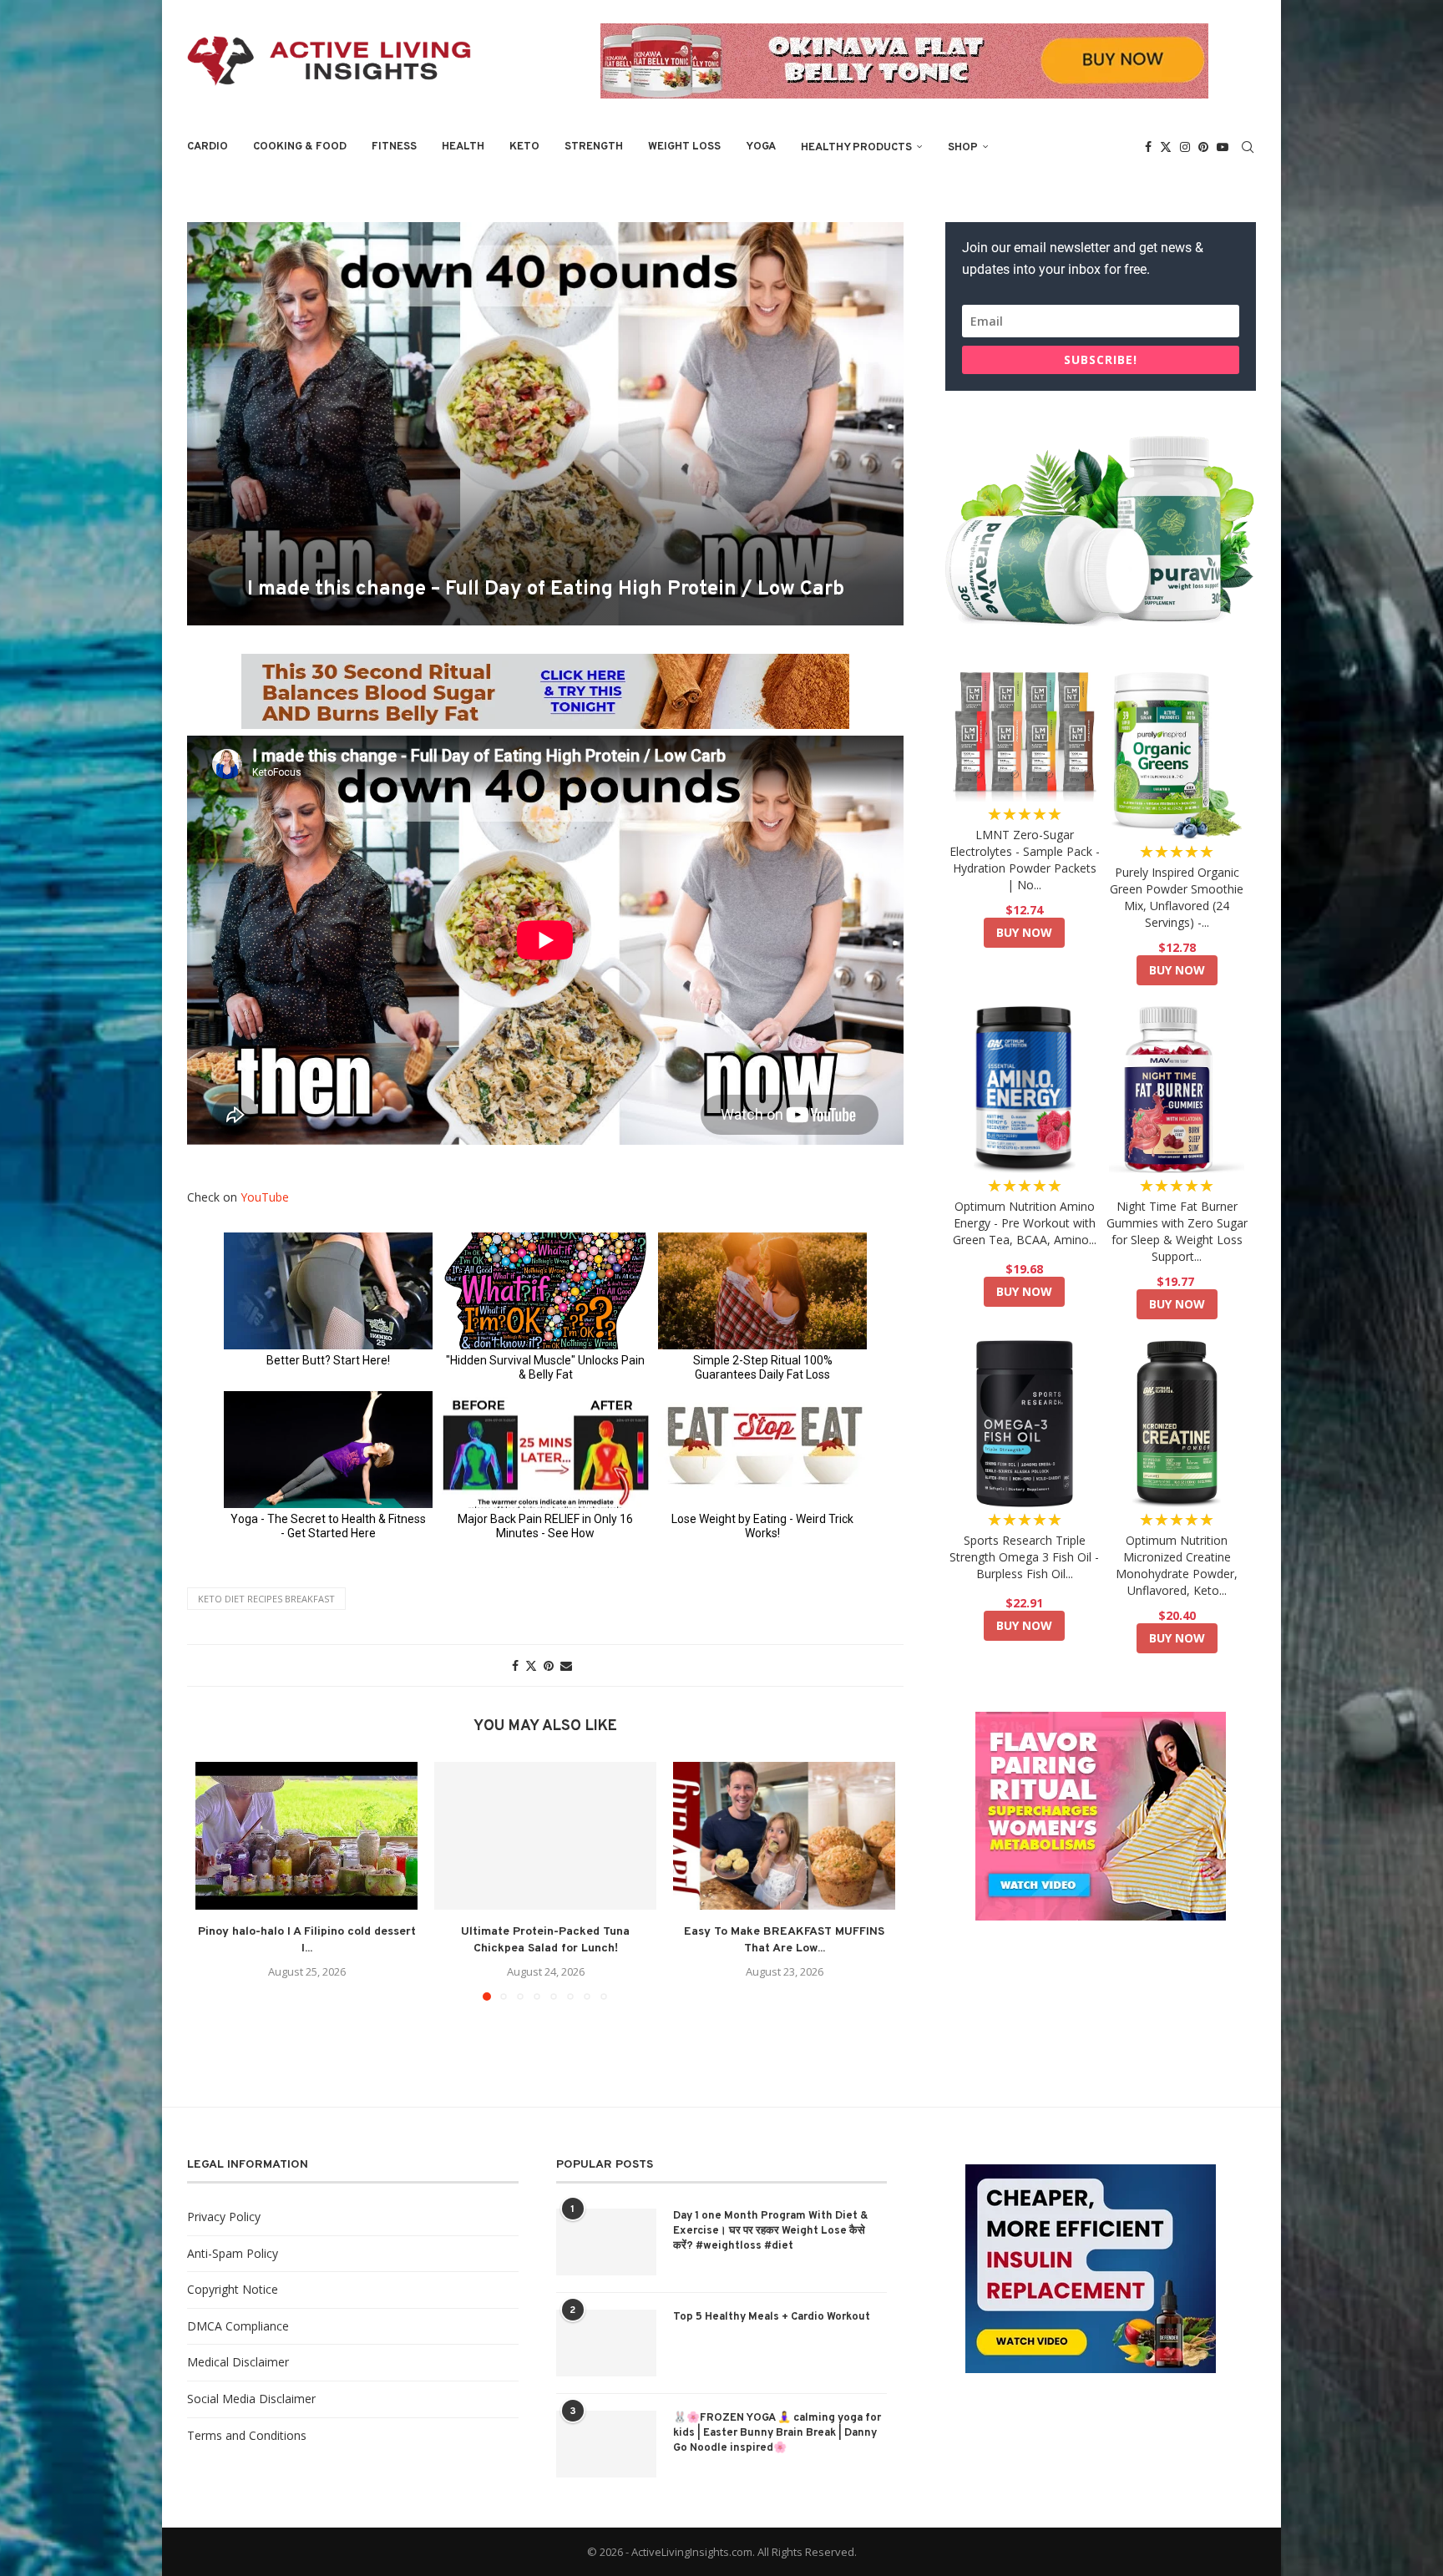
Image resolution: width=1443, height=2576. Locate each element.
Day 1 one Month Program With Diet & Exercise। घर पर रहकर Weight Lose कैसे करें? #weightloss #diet (771, 2231)
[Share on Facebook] (515, 1665)
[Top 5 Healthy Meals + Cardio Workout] (606, 2343)
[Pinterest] (1203, 147)
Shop (963, 148)
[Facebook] (1148, 147)
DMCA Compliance (238, 2326)
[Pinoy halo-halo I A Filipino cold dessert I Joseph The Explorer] (306, 1836)
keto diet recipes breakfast (266, 1599)
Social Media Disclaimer (251, 2399)
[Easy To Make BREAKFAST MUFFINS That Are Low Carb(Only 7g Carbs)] (784, 1836)
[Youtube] (1223, 147)
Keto (524, 147)
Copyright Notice (233, 2289)
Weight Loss (684, 147)
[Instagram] (1185, 147)
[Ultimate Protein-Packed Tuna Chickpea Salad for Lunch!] (545, 1836)
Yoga (761, 147)
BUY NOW (1024, 932)
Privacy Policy (224, 2217)
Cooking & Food (300, 147)
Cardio (208, 147)
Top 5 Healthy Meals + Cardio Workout (772, 2317)
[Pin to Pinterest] (549, 1665)
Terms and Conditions (247, 2435)
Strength (594, 147)
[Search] (1248, 147)
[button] (218, 1880)
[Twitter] (1166, 147)
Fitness (394, 147)
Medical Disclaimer (238, 2362)
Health (463, 147)
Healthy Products (856, 148)
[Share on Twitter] (531, 1665)
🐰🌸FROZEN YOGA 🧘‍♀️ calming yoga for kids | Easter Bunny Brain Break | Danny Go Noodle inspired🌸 (777, 2433)
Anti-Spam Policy (233, 2253)
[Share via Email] (566, 1665)
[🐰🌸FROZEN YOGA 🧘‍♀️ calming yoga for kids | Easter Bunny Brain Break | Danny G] (606, 2444)
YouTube (265, 1197)
